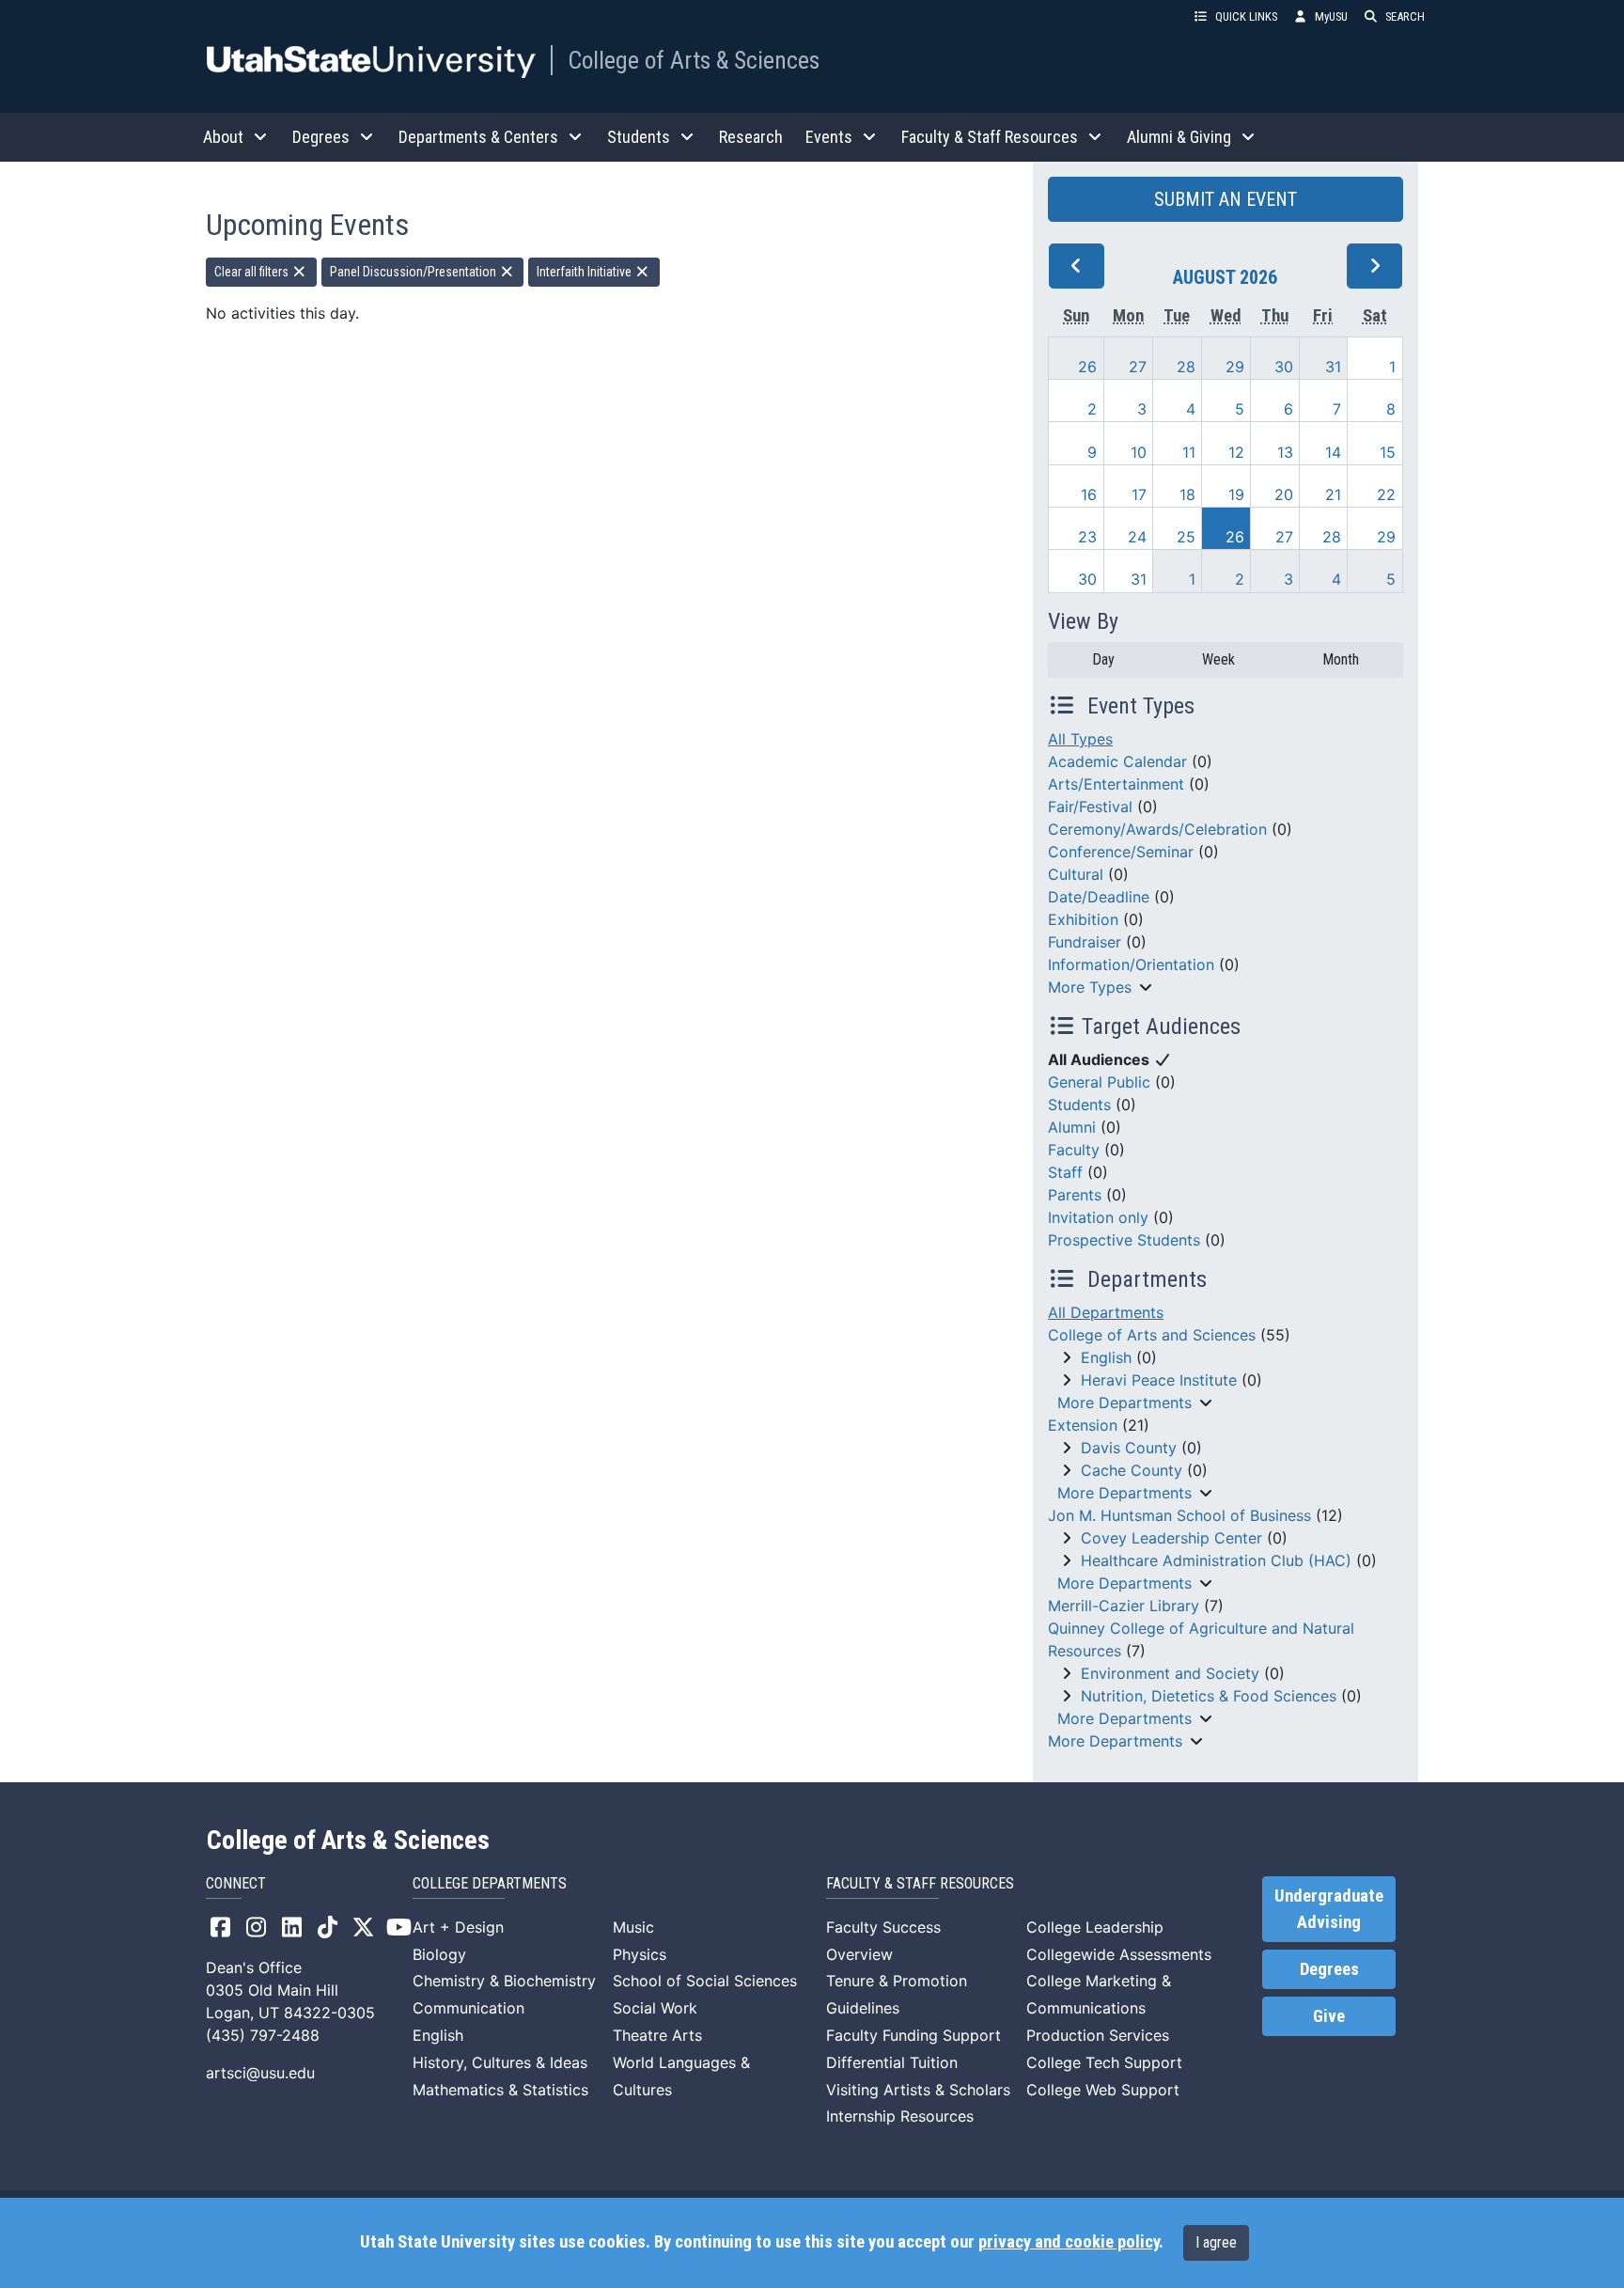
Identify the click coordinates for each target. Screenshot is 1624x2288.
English (1106, 1357)
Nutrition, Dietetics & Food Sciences (1209, 1696)
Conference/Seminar (1121, 852)
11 (1189, 452)
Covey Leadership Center (1171, 1538)
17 (1139, 494)
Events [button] (829, 137)
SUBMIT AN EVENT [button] (1226, 199)
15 (1388, 452)
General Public (1099, 1082)
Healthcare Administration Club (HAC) (1216, 1560)
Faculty (1074, 1150)
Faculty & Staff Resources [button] (990, 137)
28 (1186, 367)
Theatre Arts (657, 2035)
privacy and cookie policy (1069, 2242)
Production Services (1098, 2035)
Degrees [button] (321, 137)
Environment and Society (1170, 1673)
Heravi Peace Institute (1159, 1380)
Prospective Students (1124, 1240)
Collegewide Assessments (1119, 1954)
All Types (1080, 739)
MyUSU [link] (1331, 16)
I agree (1216, 2242)
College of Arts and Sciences (1152, 1335)
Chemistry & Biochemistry (504, 1981)
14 (1333, 452)
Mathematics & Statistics (500, 2090)
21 (1333, 494)
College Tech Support (1104, 2062)
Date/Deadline (1099, 897)
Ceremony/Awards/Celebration (1157, 829)
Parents (1075, 1195)
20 (1284, 494)
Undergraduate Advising (1329, 1909)
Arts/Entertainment (1116, 784)
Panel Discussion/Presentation (414, 272)
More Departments (1124, 1403)
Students (1079, 1105)
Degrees (1329, 1969)
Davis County (1129, 1448)
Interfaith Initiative (586, 272)
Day (1103, 659)
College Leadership (1095, 1927)
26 (1087, 367)
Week (1218, 659)
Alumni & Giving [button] (1179, 137)
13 (1285, 452)
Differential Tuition (892, 2062)
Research (751, 137)
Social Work (655, 2008)
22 (1386, 494)
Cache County (1132, 1470)
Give (1329, 2016)
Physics (640, 1954)
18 (1187, 494)
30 (1284, 367)
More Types (1090, 987)
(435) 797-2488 (263, 2035)
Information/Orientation (1131, 964)
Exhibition (1083, 919)
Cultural (1076, 874)
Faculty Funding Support (913, 2035)
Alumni (1072, 1127)
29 (1235, 367)
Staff (1065, 1172)
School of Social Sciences (705, 1981)
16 (1089, 494)
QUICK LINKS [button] (1246, 16)
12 (1236, 452)
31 (1333, 367)
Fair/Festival (1090, 807)
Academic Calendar (1117, 761)
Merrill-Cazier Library (1124, 1606)
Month (1341, 659)
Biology (439, 1954)
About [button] (223, 137)
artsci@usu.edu (260, 2073)
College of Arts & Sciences (694, 60)
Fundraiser (1085, 942)
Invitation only (1098, 1217)
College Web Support (1103, 2090)
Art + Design (458, 1927)
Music (633, 1927)
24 (1137, 537)
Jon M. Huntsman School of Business (1179, 1515)
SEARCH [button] (1405, 16)
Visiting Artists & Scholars (918, 2090)
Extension (1083, 1425)
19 (1236, 494)
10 (1139, 452)
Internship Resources (900, 2116)
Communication (468, 2008)
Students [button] (639, 137)
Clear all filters (253, 272)
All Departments (1106, 1312)
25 (1186, 537)
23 (1087, 537)
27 (1138, 367)
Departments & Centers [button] (478, 137)
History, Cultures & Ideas (500, 2062)
